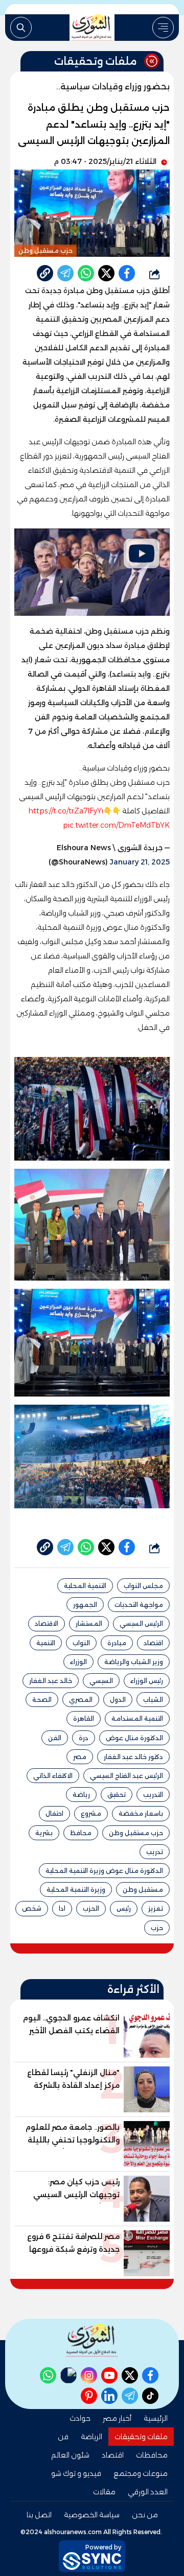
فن (63, 2437)
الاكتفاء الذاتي (53, 1776)
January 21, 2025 (140, 862)
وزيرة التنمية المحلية (76, 1889)
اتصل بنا (39, 2515)
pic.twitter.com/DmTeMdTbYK (116, 825)
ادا (62, 1908)
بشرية (44, 1833)
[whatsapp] (45, 273)
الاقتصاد (47, 1623)
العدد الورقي (148, 2492)
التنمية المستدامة (137, 1718)
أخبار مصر (117, 2418)
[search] (21, 28)
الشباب (153, 1700)
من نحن (145, 2515)
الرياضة (91, 2437)
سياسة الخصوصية (92, 2515)
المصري (81, 1700)
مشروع (91, 1813)
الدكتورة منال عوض (134, 1738)
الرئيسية (156, 2418)
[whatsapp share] (86, 273)
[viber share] (65, 273)
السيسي (101, 1681)
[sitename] (92, 2340)
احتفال (54, 1813)
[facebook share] (127, 273)
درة (84, 1738)
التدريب (153, 1795)
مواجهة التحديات (139, 1605)
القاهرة (84, 1718)
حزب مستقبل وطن (136, 1833)
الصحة (42, 1700)
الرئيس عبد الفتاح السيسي (126, 1776)
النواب (81, 1643)
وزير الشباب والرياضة (134, 1662)
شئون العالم (70, 2455)
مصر (80, 1757)
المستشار (89, 1623)
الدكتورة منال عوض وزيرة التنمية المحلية (104, 1871)
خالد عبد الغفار (51, 1681)
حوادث (80, 2418)
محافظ (81, 1833)
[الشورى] (92, 28)
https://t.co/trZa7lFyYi (66, 811)
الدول (118, 1700)
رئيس (124, 1908)
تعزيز (156, 1908)
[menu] (163, 28)
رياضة (81, 1795)
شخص (32, 1908)
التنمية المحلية (85, 1586)
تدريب (155, 1852)
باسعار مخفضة (141, 1813)
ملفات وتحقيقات (141, 2437)
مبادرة (117, 1643)
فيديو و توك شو (76, 2473)
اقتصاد (153, 1643)
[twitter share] (106, 273)
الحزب (91, 1908)
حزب (157, 1928)
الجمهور (85, 1605)
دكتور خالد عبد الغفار (133, 1757)
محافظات (152, 2455)
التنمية (46, 1643)
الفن (55, 1738)
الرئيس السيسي (141, 1623)
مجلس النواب (143, 1586)
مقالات (104, 2492)
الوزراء (78, 1662)
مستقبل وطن (143, 1889)
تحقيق (117, 1795)
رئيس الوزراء (147, 1681)
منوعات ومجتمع (141, 2473)
